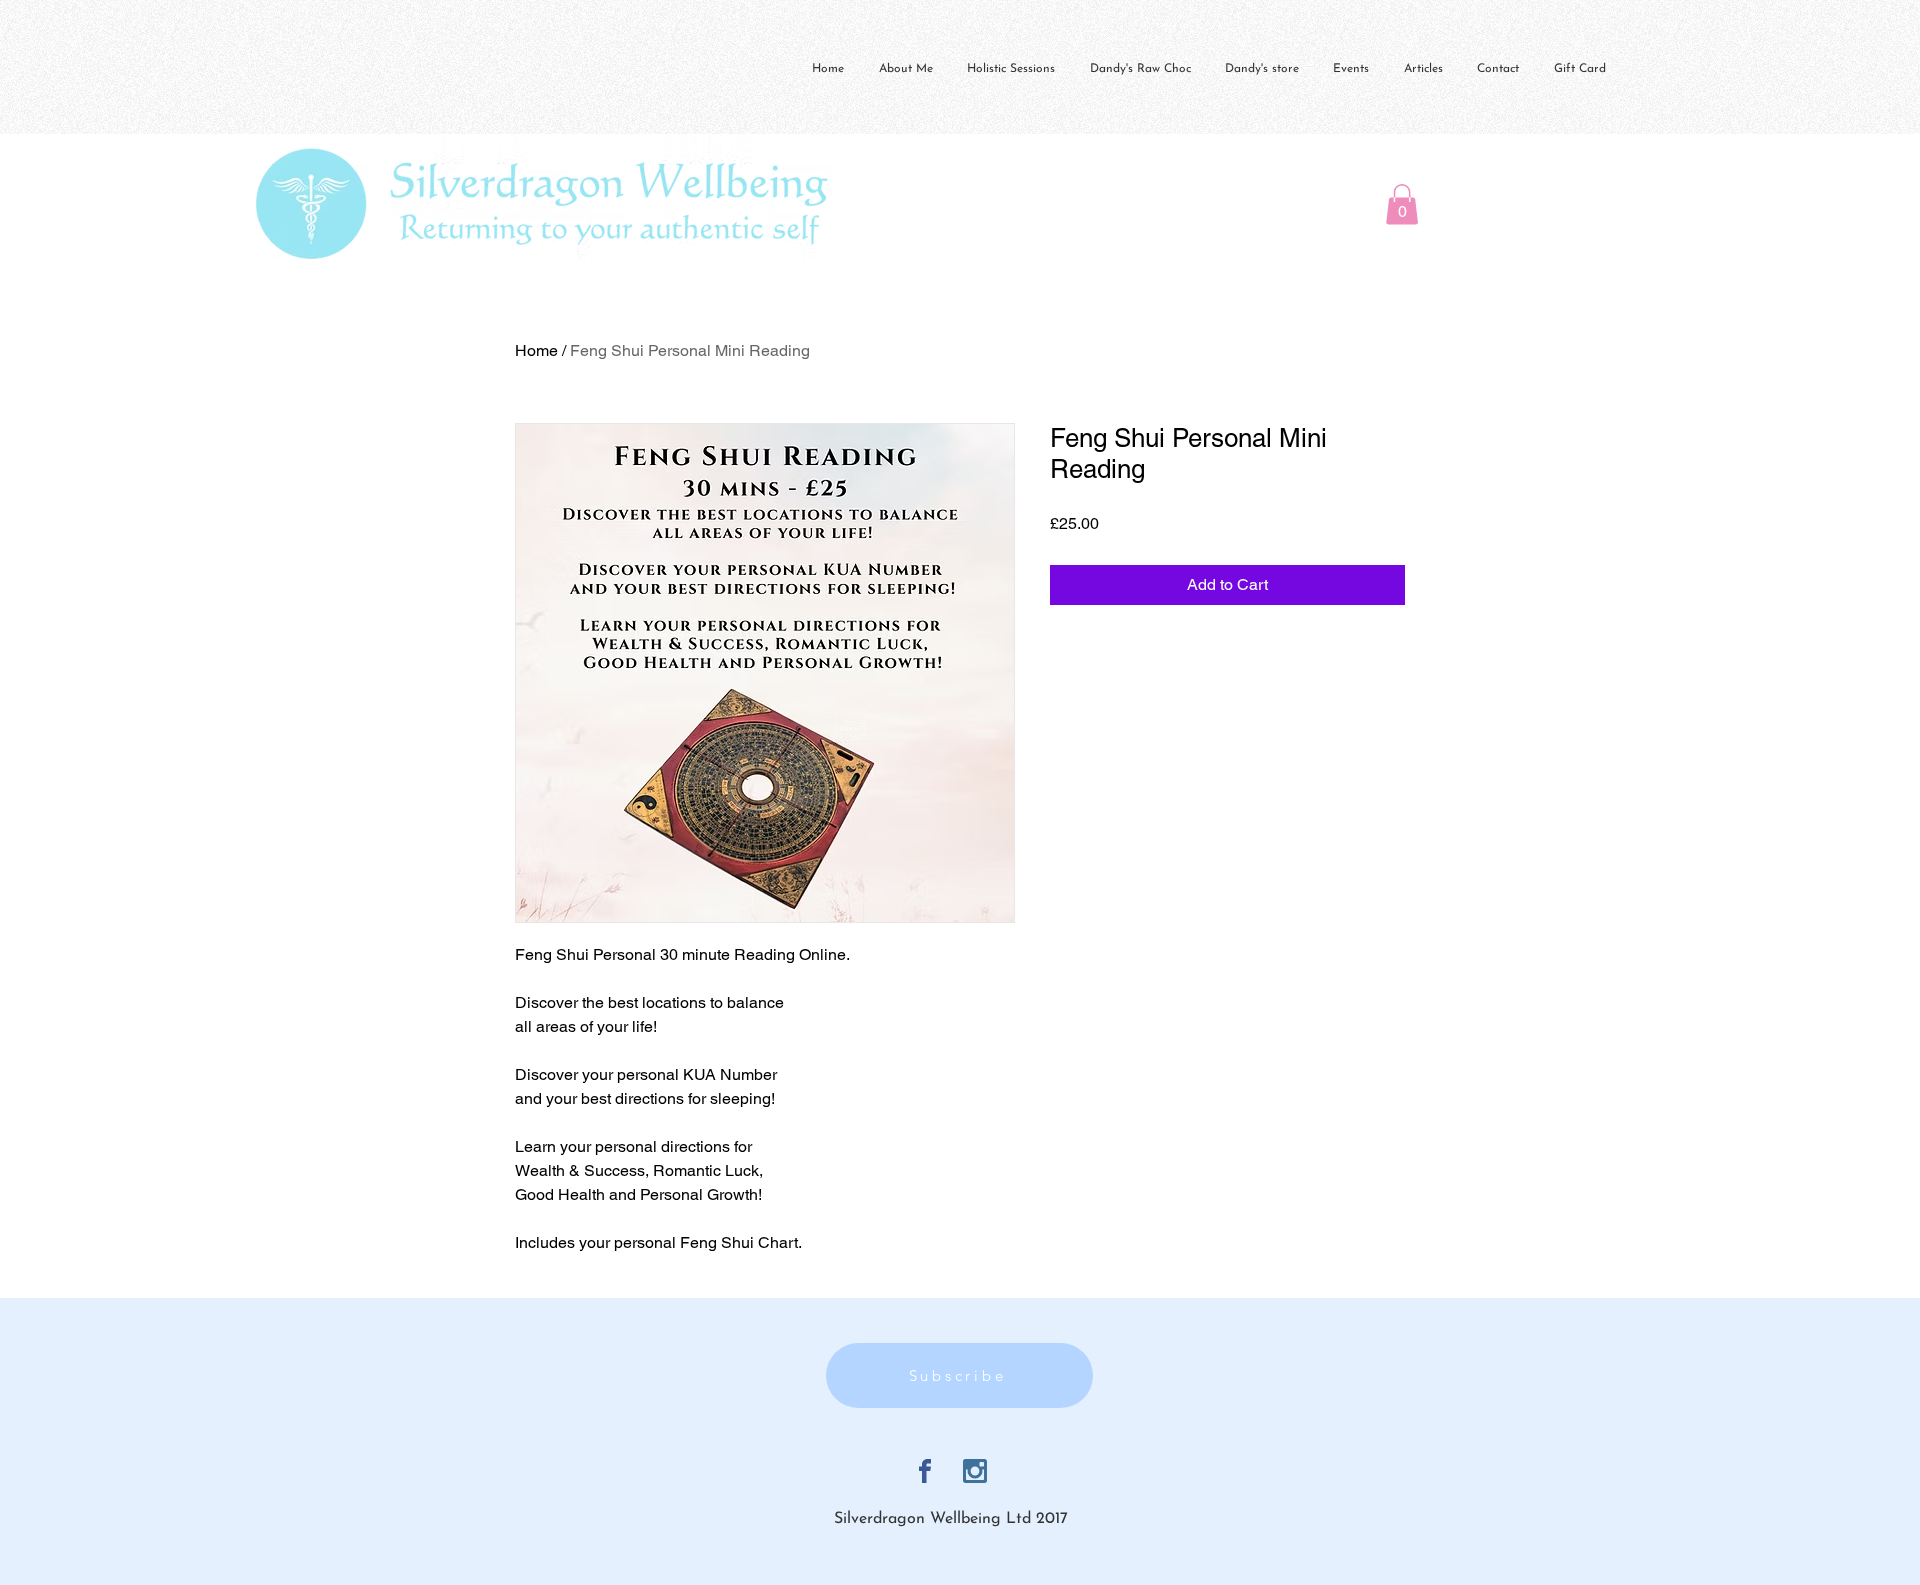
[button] (1402, 204)
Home (536, 350)
